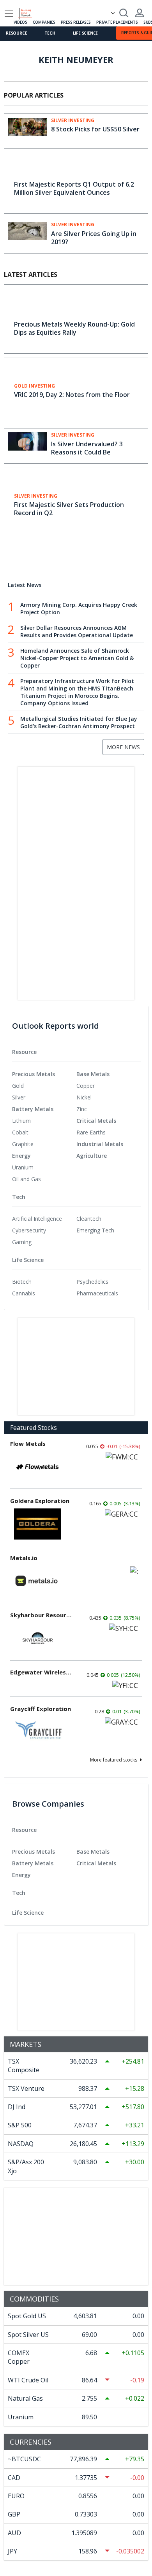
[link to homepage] (28, 12)
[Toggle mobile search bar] (124, 13)
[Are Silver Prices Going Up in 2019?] (28, 235)
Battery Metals (33, 1109)
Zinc (82, 1109)
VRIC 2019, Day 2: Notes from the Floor (72, 395)
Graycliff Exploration (41, 1709)
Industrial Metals (100, 1144)
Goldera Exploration (40, 1501)
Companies (44, 22)
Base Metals (93, 1074)
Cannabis (24, 1293)
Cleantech (89, 1219)
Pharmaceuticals (97, 1293)
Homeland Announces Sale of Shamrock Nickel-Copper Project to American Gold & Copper (77, 658)
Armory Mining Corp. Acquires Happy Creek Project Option (79, 608)
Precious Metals (34, 1074)
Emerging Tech (95, 1230)
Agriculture (92, 1156)
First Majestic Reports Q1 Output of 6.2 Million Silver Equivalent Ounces (74, 188)
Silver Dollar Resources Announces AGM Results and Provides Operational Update (77, 631)
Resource (16, 33)
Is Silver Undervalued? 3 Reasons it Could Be (87, 448)
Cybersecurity (29, 1230)
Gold (18, 1086)
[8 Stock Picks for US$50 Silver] (28, 131)
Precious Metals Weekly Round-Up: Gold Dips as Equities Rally (74, 328)
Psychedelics (92, 1282)
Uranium (23, 1167)
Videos (20, 22)
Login (140, 13)
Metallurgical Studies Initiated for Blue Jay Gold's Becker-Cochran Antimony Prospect (79, 722)
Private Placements (117, 22)
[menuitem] (44, 1086)
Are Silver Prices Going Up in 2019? (94, 238)
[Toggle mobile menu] (9, 13)
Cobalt (20, 1132)
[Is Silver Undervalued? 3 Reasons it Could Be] (28, 445)
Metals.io (24, 1558)
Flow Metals (28, 1444)
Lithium (21, 1121)
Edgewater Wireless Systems (41, 1672)
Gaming (22, 1242)
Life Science (86, 33)
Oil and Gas (27, 1179)
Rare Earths (91, 1132)
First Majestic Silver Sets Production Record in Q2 (69, 509)
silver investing (73, 121)
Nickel (84, 1097)
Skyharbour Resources (41, 1615)
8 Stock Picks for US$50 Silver (95, 129)
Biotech (22, 1282)
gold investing (34, 386)
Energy (21, 1156)
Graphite (23, 1144)
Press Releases (76, 22)
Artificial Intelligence (37, 1219)
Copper (86, 1086)
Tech (50, 33)
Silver (19, 1097)
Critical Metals (96, 1121)
